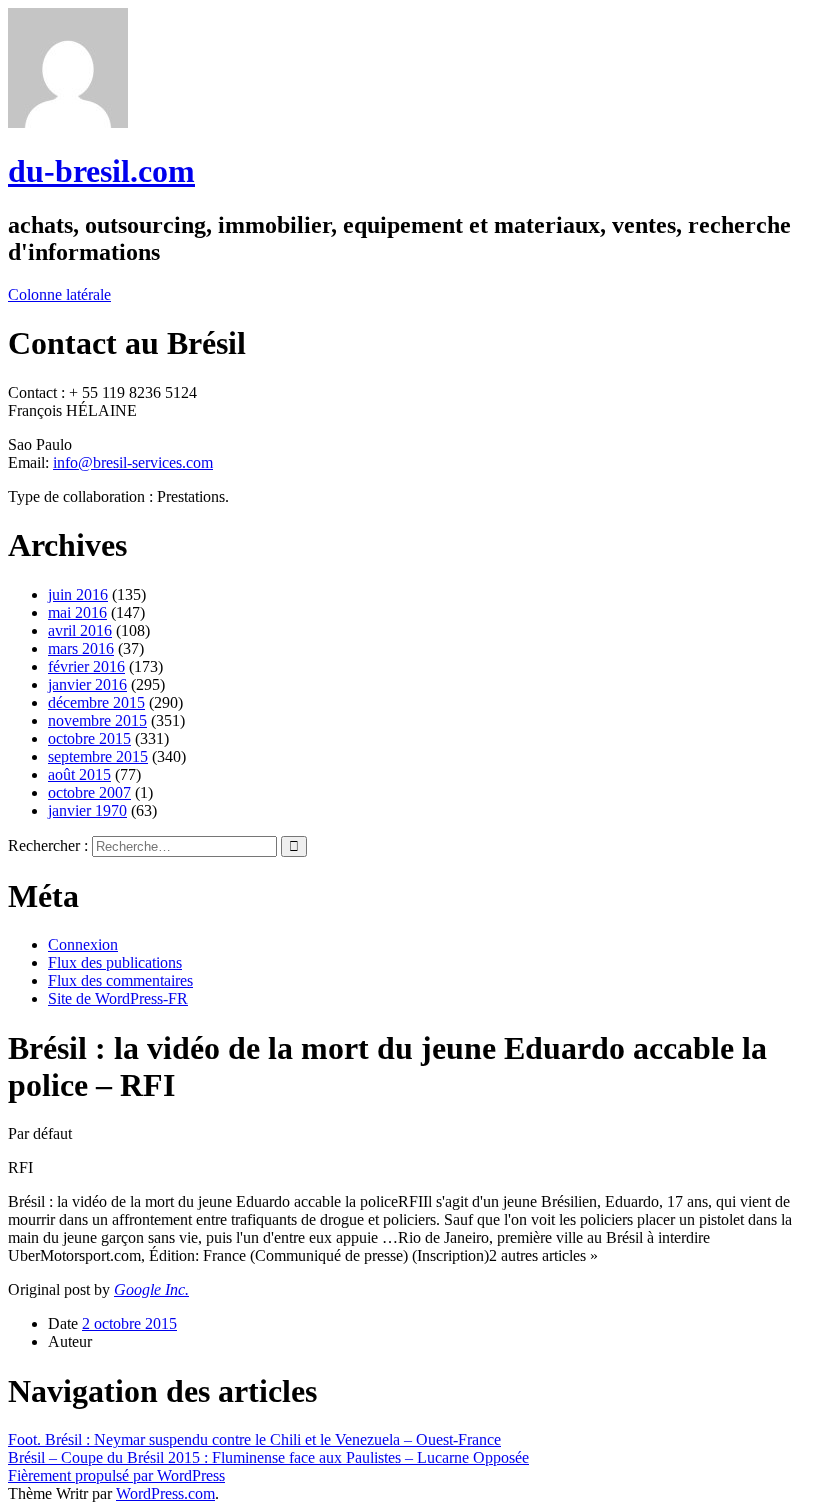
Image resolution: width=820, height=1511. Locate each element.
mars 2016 (81, 648)
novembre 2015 (97, 720)
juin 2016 (78, 594)
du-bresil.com (101, 171)
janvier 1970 (87, 810)
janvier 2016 (87, 684)
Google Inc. (151, 1289)
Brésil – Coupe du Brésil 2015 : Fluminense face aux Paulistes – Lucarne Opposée (268, 1457)
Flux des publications (115, 962)
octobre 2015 (89, 738)
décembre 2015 (96, 702)
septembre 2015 (98, 756)
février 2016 (86, 666)
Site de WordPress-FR (118, 998)
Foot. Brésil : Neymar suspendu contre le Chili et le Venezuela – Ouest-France (254, 1439)
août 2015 (79, 774)
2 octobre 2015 (129, 1323)
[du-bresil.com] (68, 122)
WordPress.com (165, 1493)
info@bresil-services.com (133, 462)
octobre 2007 (89, 792)
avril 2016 (80, 630)
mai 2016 (77, 612)
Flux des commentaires (120, 980)
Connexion (83, 944)
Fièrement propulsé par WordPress (116, 1475)
